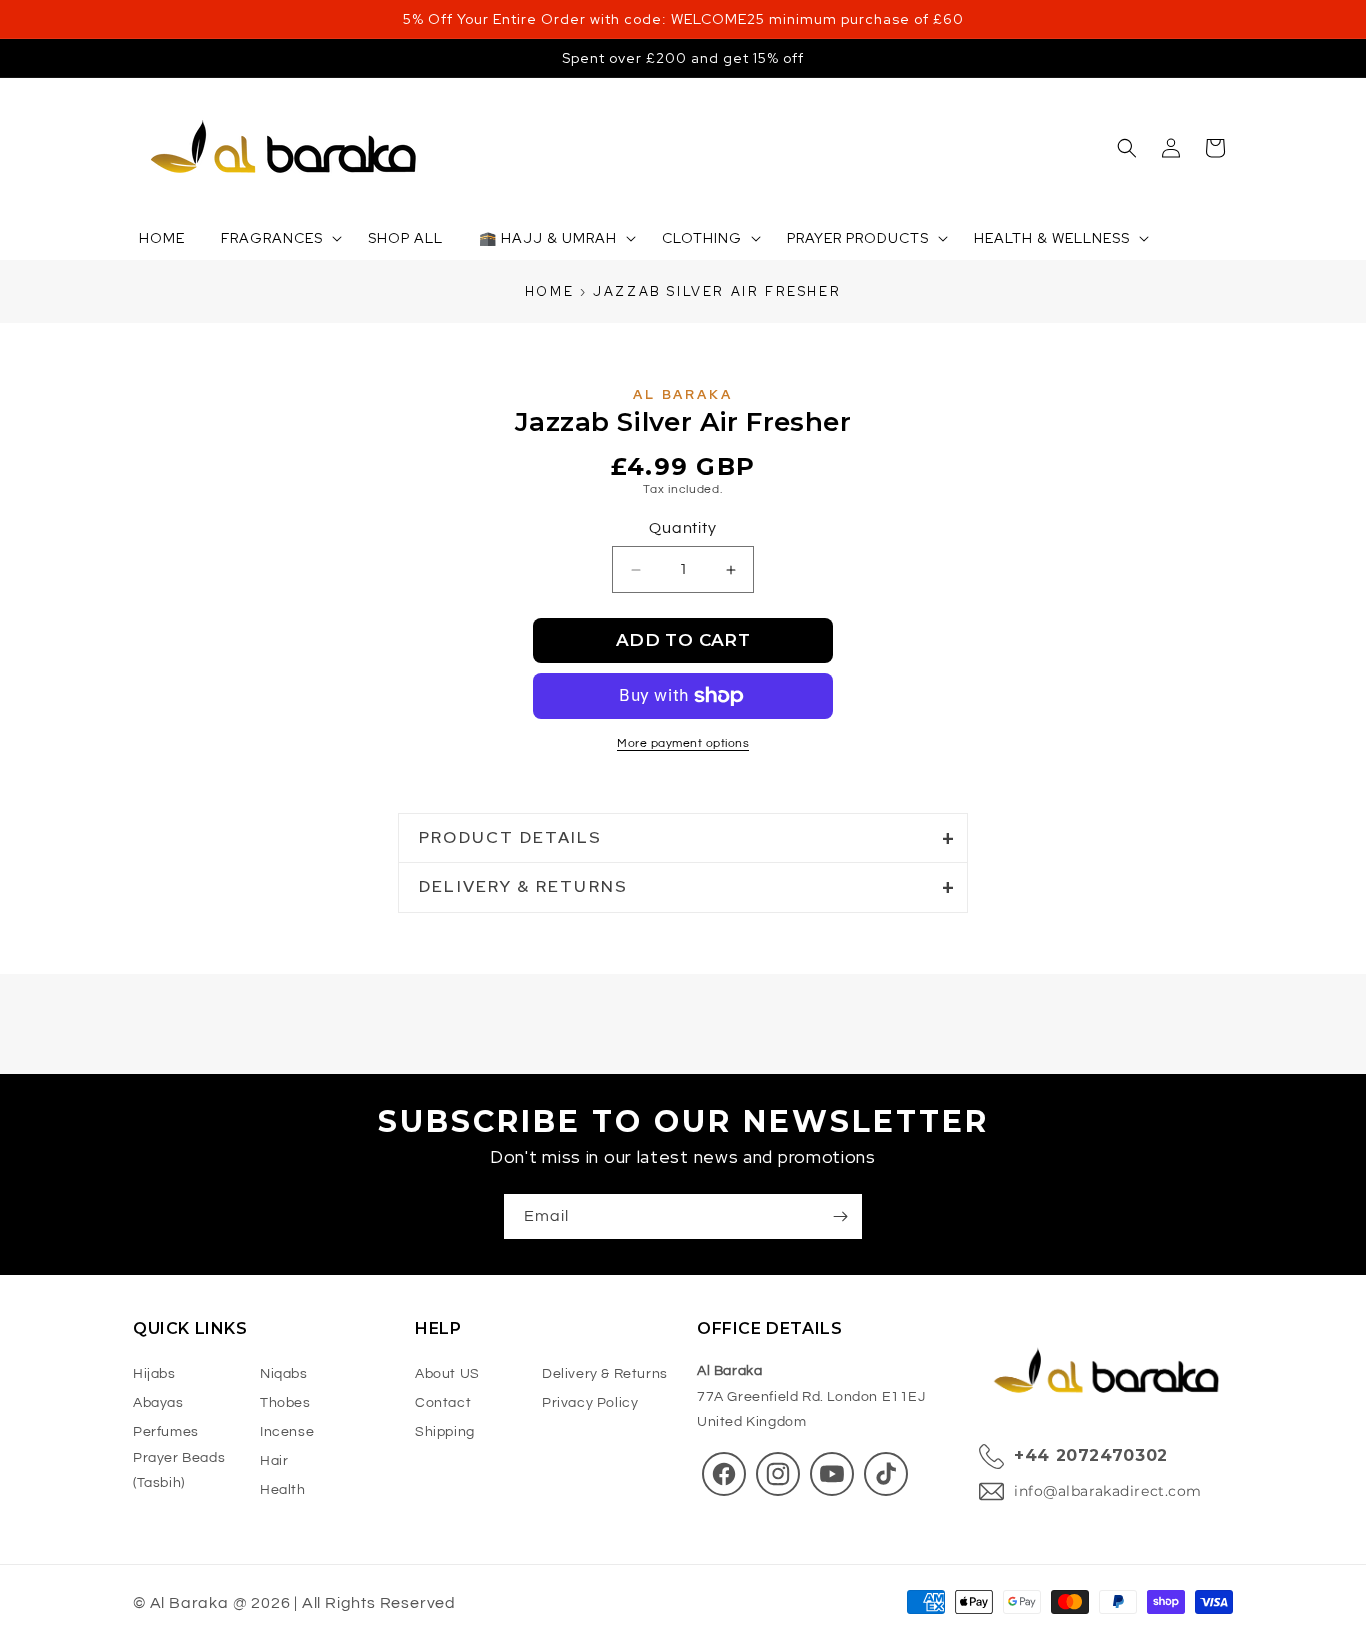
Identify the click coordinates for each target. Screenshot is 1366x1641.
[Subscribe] (840, 1216)
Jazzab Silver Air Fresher (717, 291)
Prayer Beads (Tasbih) (179, 1470)
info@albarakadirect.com (1108, 1491)
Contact (443, 1404)
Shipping (445, 1432)
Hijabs (154, 1375)
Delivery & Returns (605, 1375)
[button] (1127, 148)
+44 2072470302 (1091, 1456)
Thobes (285, 1404)
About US (447, 1375)
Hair (274, 1461)
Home (549, 291)
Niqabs (284, 1375)
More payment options (683, 743)
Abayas (158, 1404)
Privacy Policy (590, 1404)
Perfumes (166, 1432)
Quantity (683, 528)
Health (283, 1490)
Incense (287, 1432)
